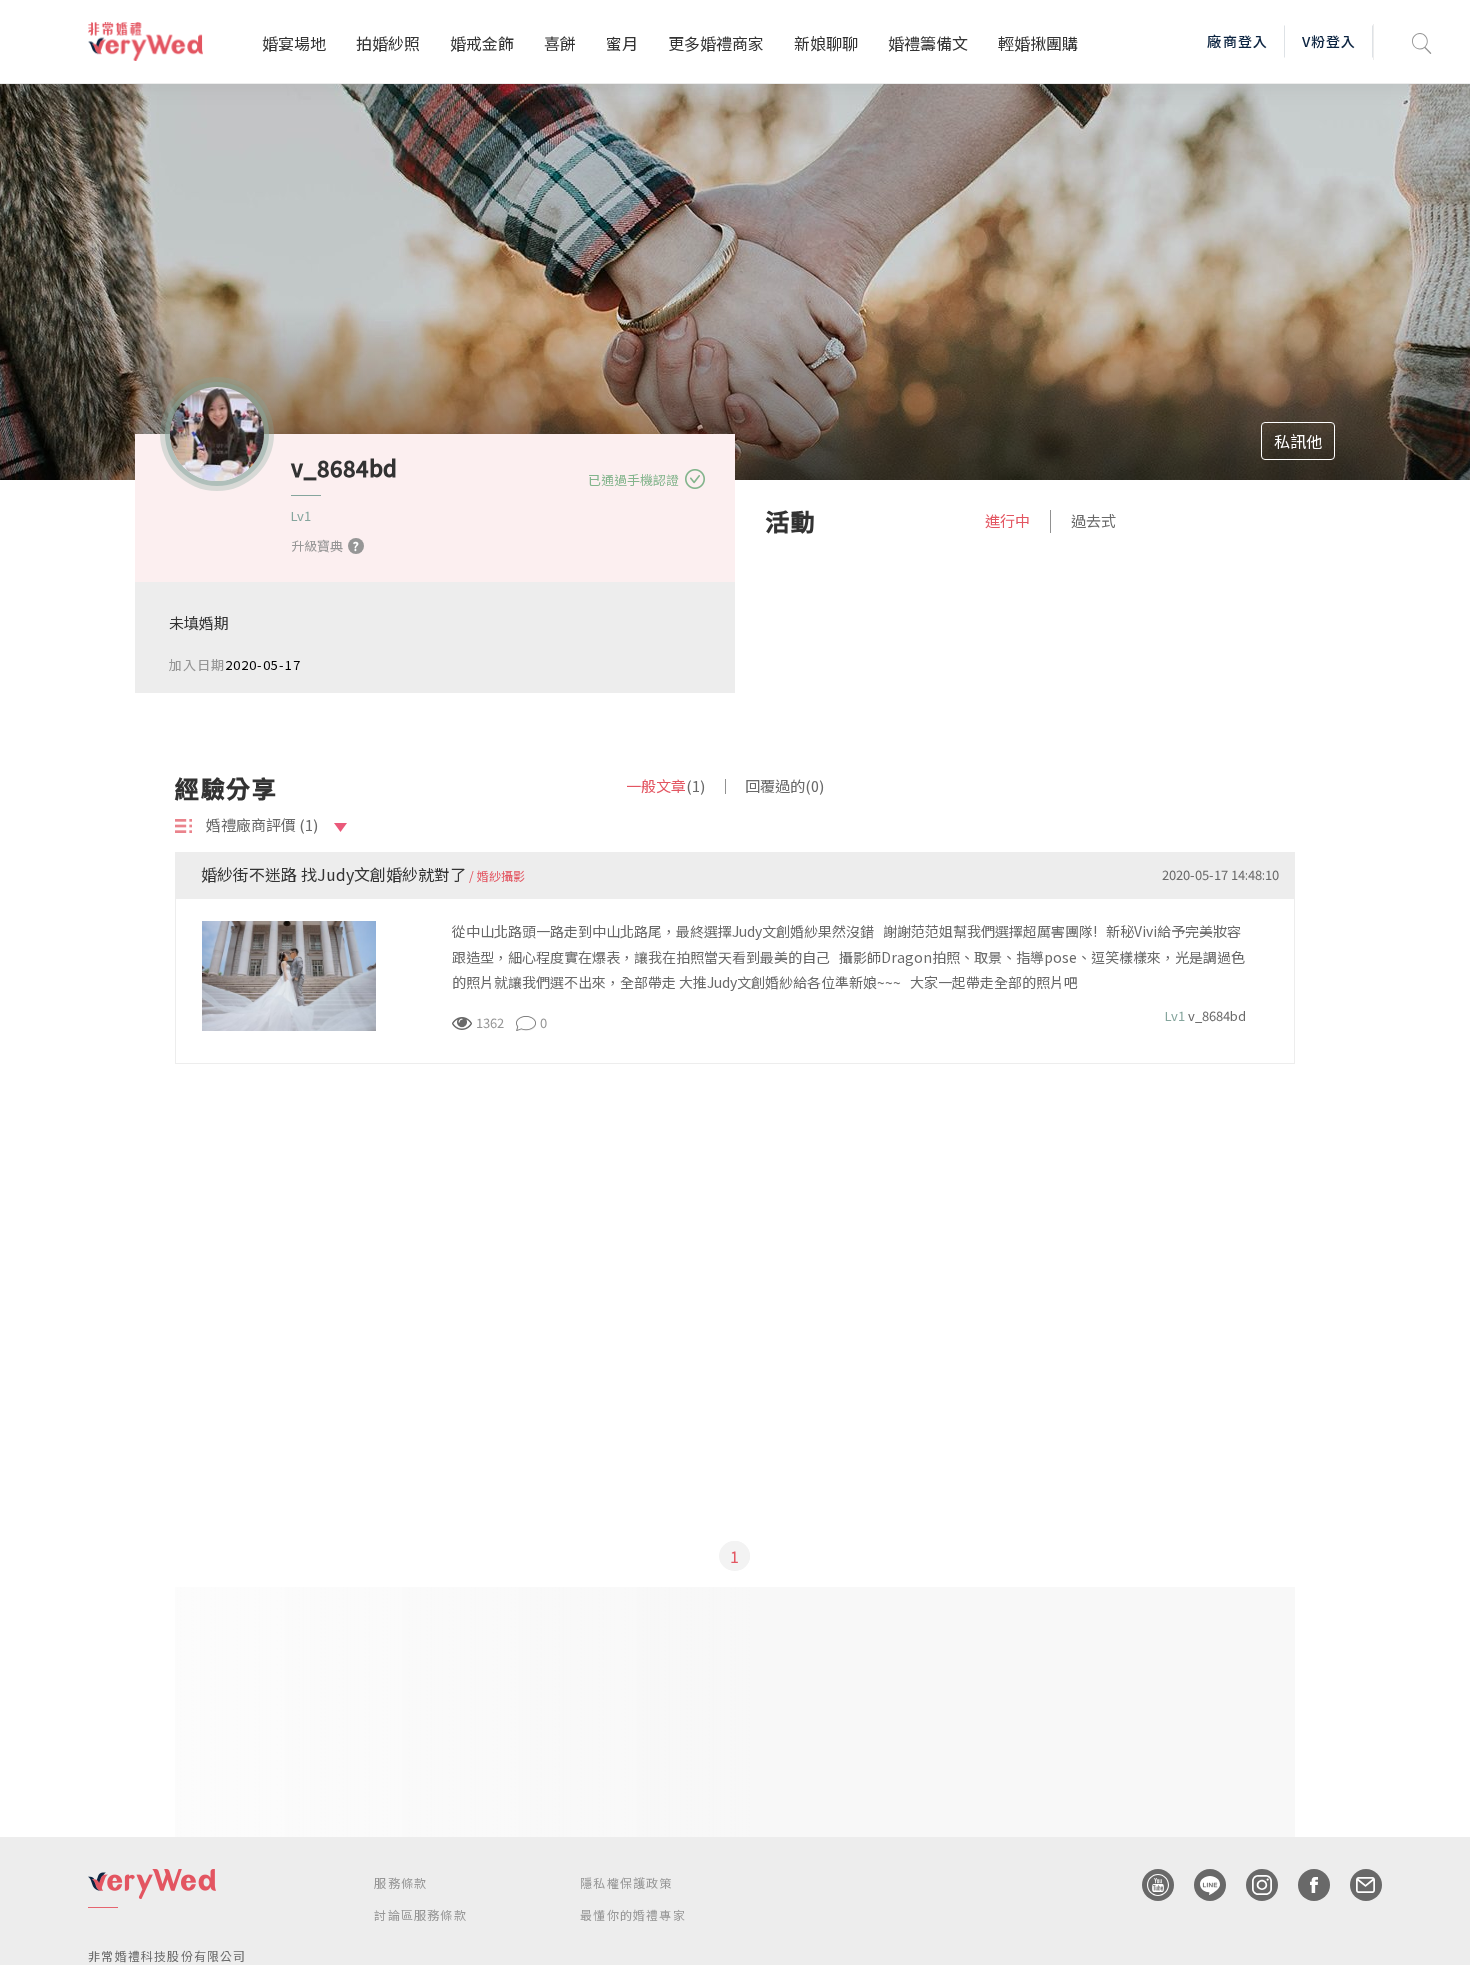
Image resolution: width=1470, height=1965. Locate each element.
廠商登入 (1237, 41)
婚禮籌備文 (928, 43)
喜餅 (560, 43)
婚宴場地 (294, 43)
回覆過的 (784, 785)
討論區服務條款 (420, 1914)
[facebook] (1304, 1885)
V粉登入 (1329, 41)
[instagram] (1252, 1885)
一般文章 (665, 785)
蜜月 (622, 43)
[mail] (1356, 1885)
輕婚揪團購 (1038, 43)
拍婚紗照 (388, 43)
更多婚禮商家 (716, 43)
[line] (1200, 1885)
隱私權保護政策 (626, 1882)
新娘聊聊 (826, 43)
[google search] (1422, 41)
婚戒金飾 (482, 43)
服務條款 (400, 1882)
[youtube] (1148, 1885)
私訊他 (1298, 441)
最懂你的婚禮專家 (633, 1914)
